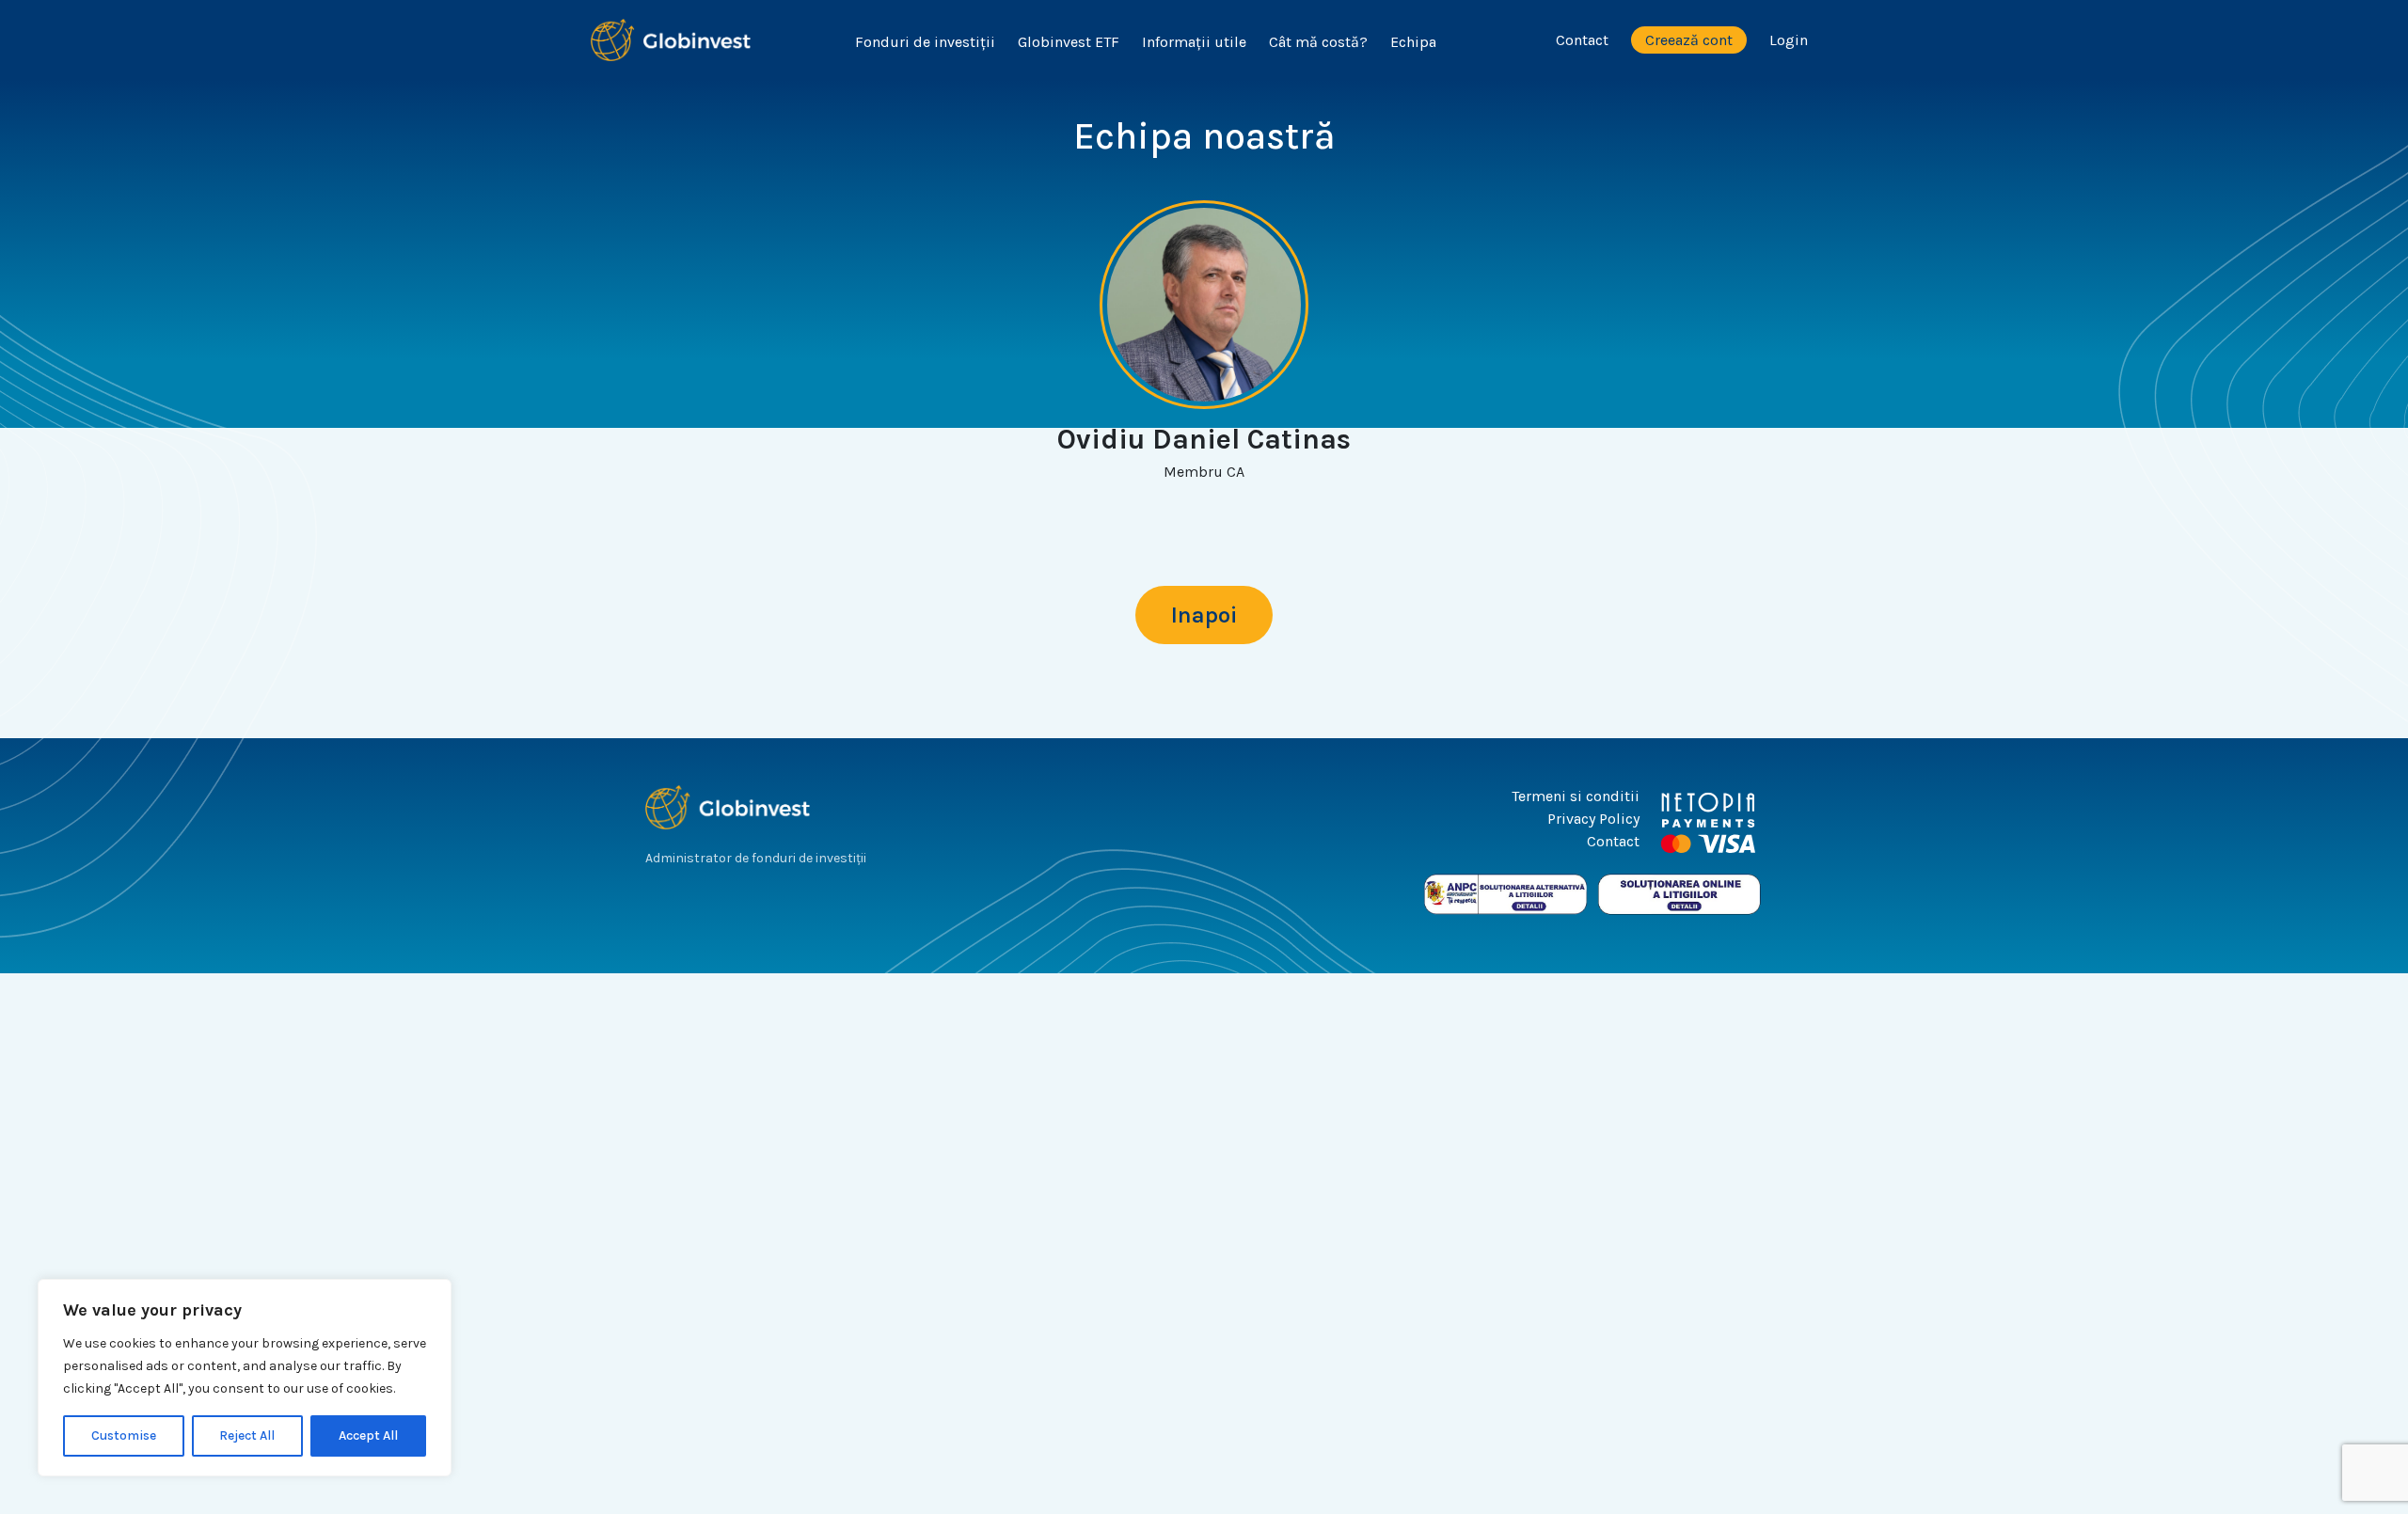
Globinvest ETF (1069, 42)
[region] (245, 1378)
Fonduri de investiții (925, 42)
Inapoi (1204, 615)
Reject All (247, 1435)
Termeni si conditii (1576, 796)
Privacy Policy (1593, 819)
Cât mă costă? (1318, 42)
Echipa (1413, 42)
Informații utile (1194, 42)
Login (1789, 40)
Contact (1582, 40)
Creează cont (1689, 40)
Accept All (368, 1435)
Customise (124, 1435)
